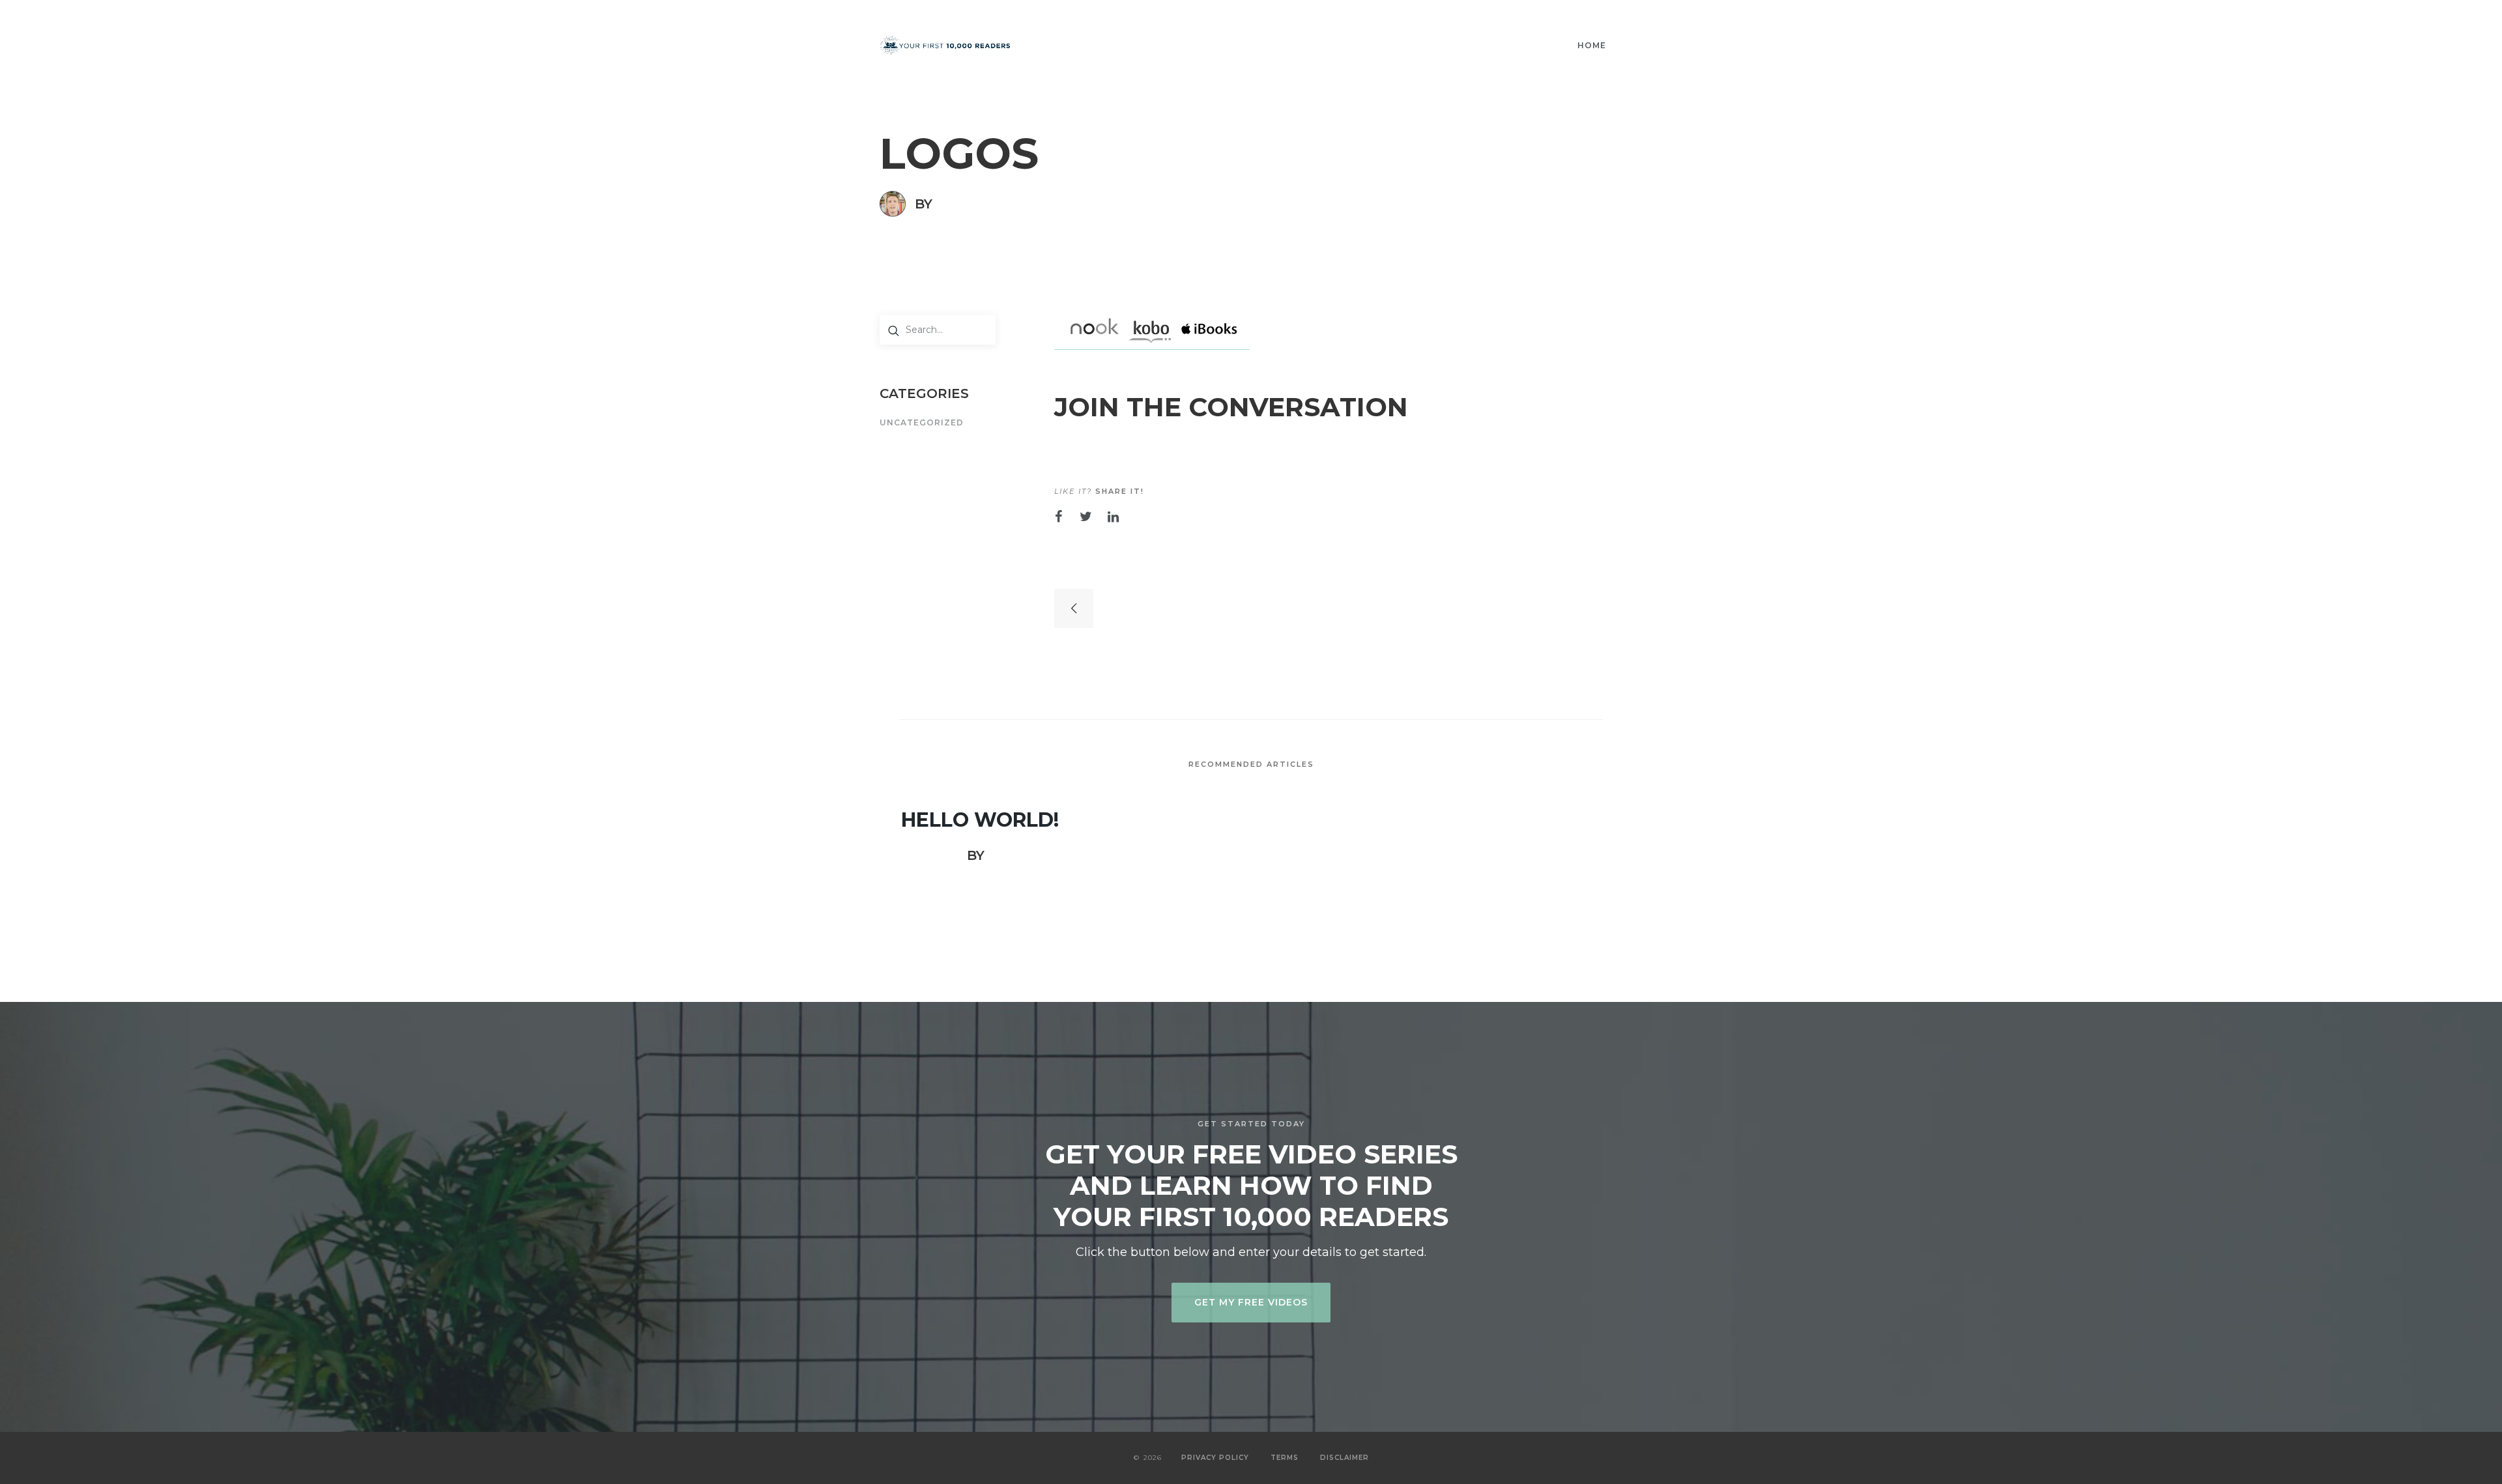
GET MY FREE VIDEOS (1251, 1302)
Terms (1285, 1458)
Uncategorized (922, 423)
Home (1592, 45)
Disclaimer (1344, 1458)
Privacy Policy (1215, 1458)
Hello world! (980, 820)
